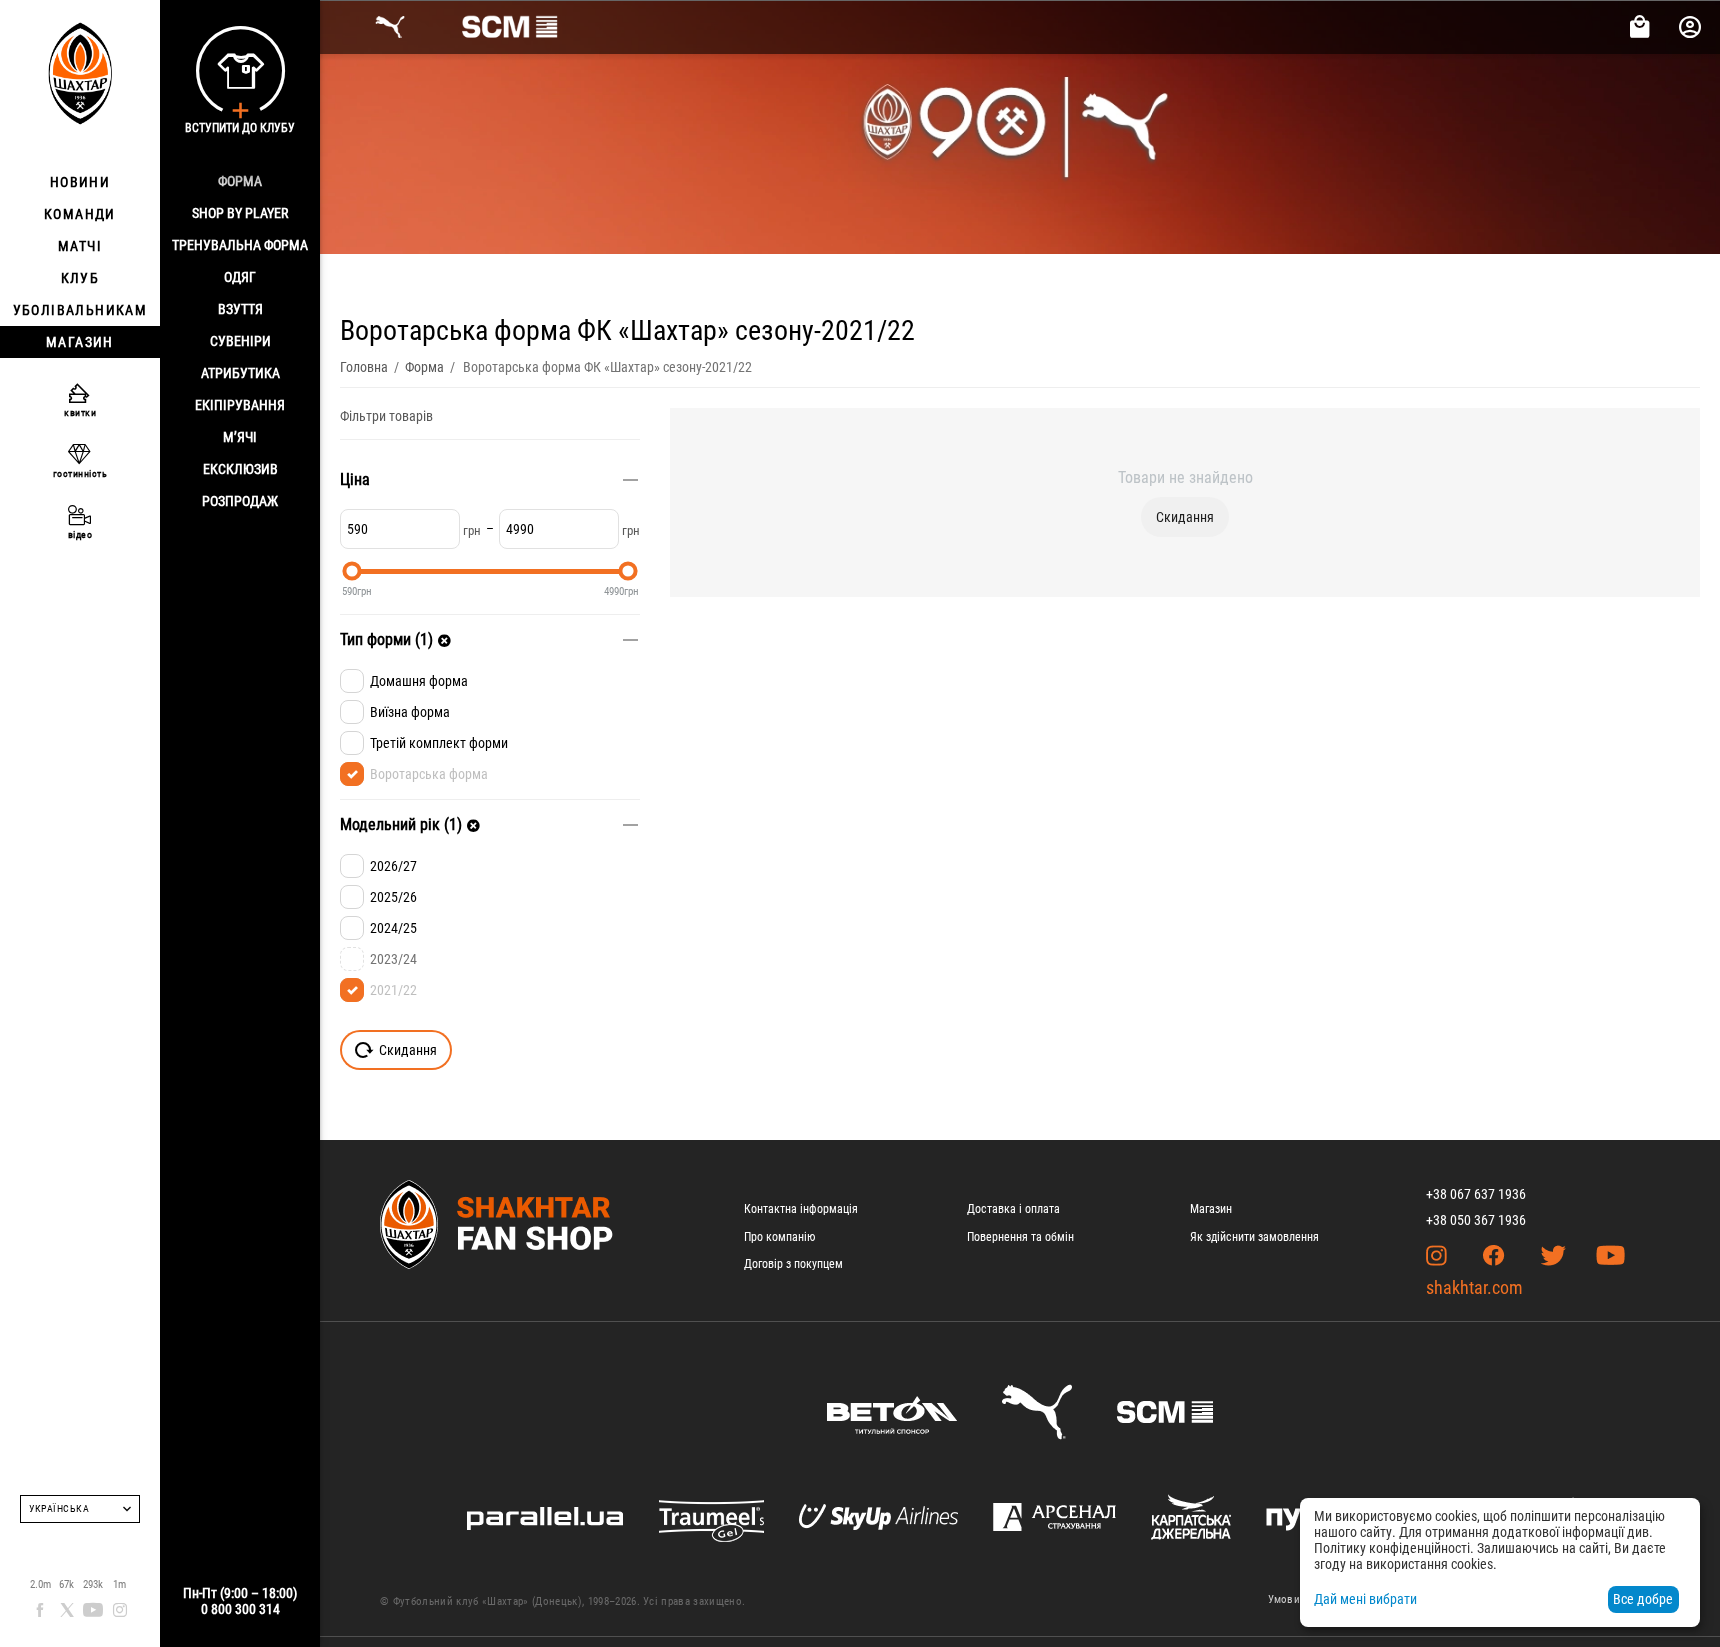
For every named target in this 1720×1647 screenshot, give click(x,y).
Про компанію (779, 1237)
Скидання (1185, 517)
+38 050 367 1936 (1476, 1220)
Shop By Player (240, 213)
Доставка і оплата (1013, 1209)
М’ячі (240, 437)
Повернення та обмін (1020, 1237)
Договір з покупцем (793, 1264)
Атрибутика (240, 373)
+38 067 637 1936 (1476, 1194)
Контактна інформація (801, 1209)
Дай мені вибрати (1365, 1599)
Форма (240, 181)
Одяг (240, 277)
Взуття (240, 309)
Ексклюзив (240, 469)
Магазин (1211, 1209)
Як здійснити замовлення (1254, 1237)
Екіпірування (240, 405)
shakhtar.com (1474, 1287)
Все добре (1643, 1599)
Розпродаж (240, 501)
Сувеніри (240, 341)
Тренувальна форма (240, 245)
